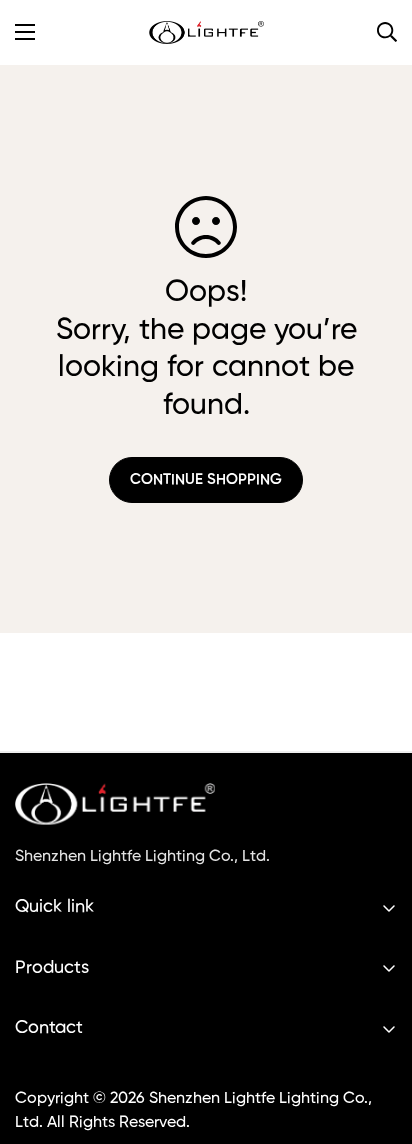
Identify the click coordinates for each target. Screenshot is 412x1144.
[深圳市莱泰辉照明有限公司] (206, 32)
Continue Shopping (206, 479)
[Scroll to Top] (376, 1038)
